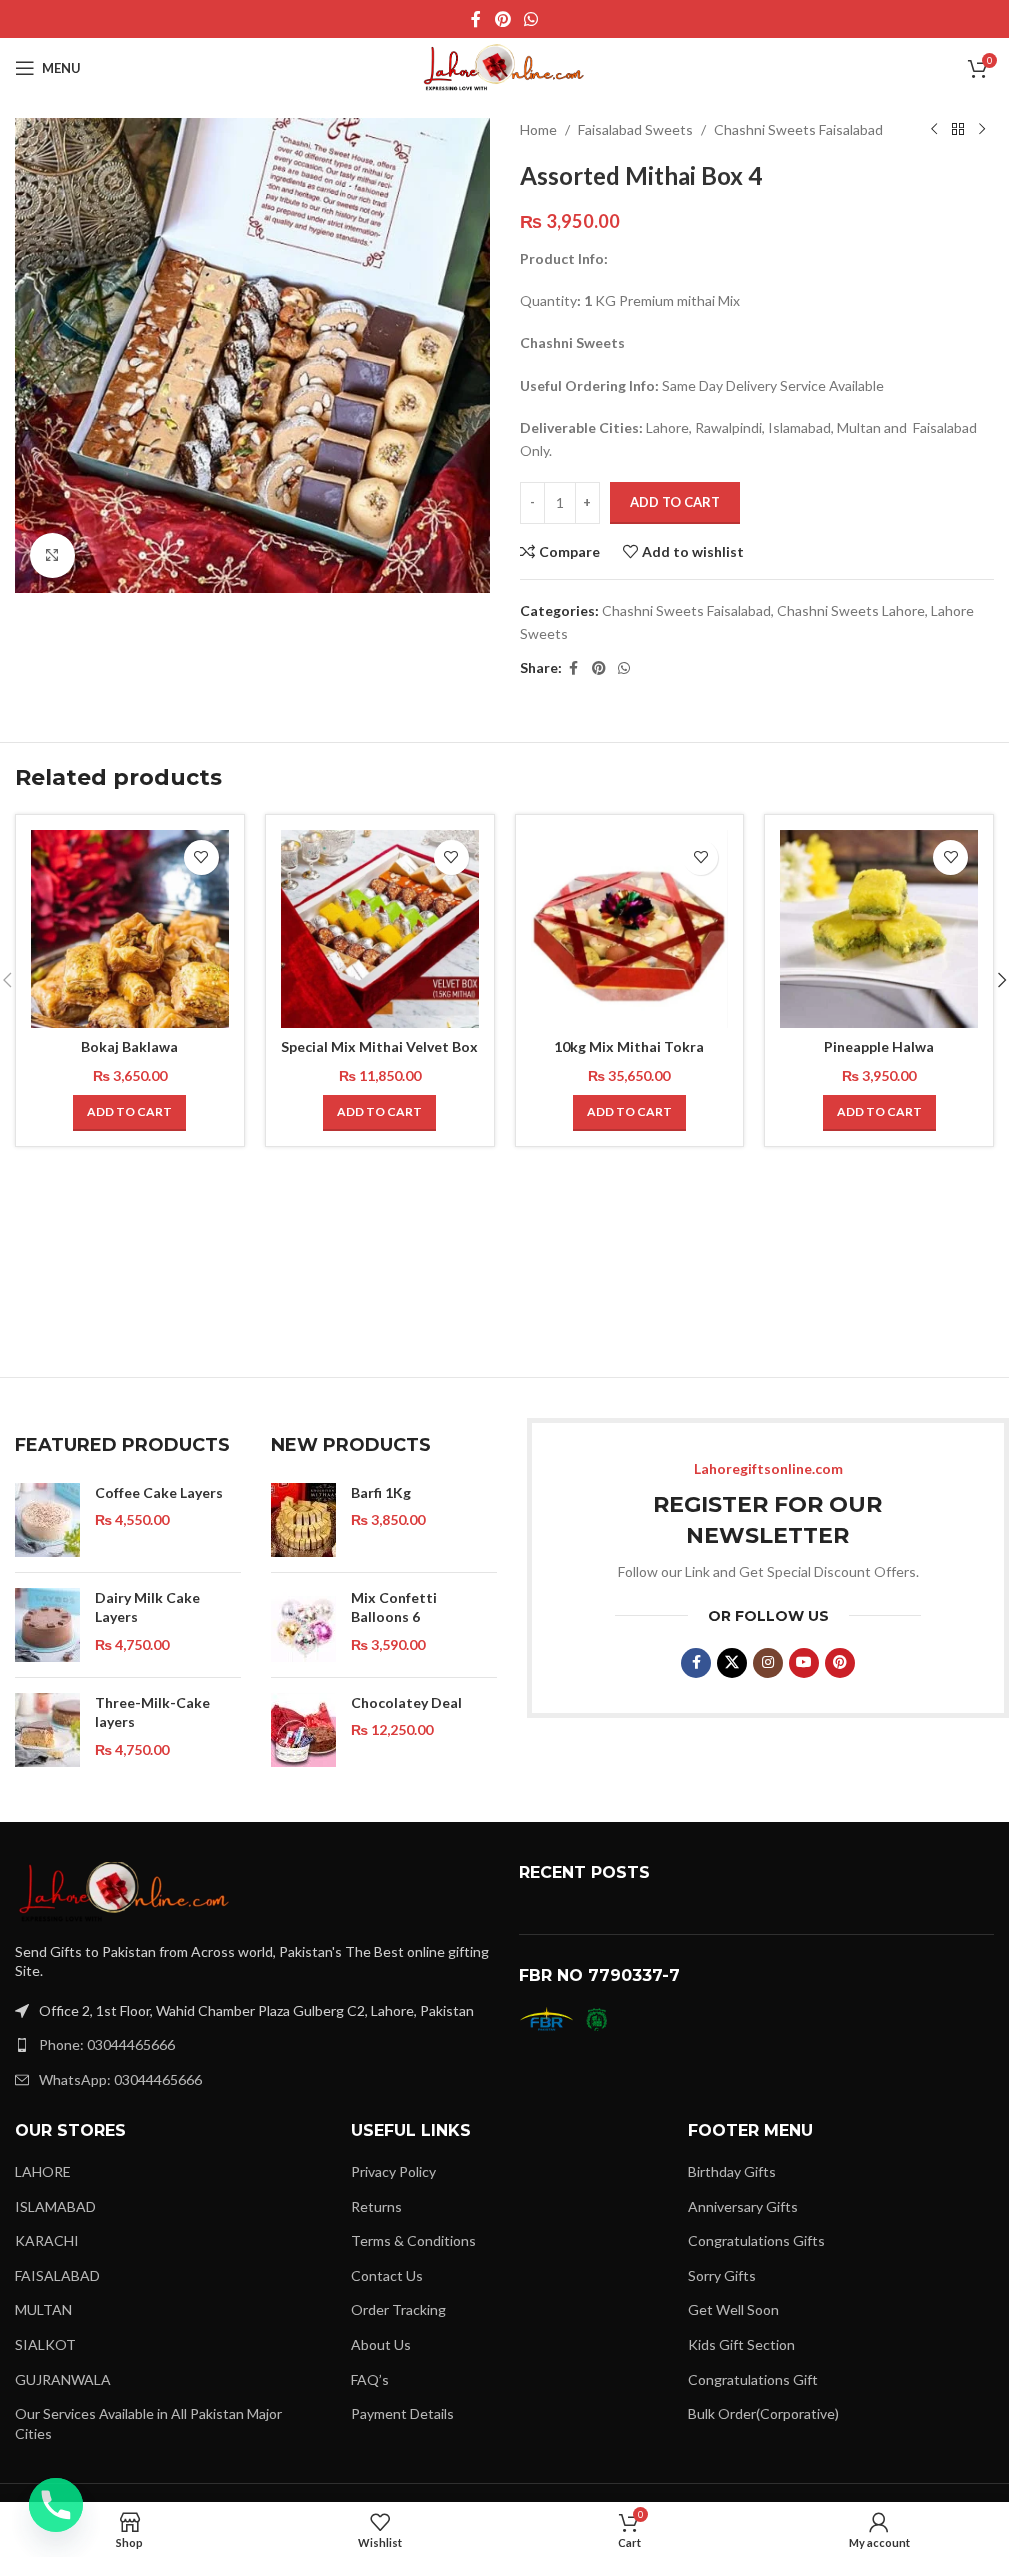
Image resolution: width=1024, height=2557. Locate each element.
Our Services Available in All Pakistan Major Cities (148, 2423)
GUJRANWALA (63, 2379)
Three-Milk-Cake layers (152, 1712)
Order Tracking (398, 2309)
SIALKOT (45, 2344)
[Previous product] (934, 130)
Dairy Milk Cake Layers (147, 1607)
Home (538, 129)
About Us (381, 2344)
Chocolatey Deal (406, 1702)
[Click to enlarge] (52, 555)
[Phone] (56, 2505)
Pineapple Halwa (879, 1046)
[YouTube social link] (804, 1663)
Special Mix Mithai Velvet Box (379, 1046)
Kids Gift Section (741, 2344)
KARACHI (47, 2240)
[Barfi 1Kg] (303, 1520)
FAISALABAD (57, 2275)
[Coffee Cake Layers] (47, 1520)
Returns (376, 2206)
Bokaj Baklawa (129, 1046)
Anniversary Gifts (743, 2206)
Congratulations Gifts (756, 2240)
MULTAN (43, 2309)
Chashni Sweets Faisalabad (798, 129)
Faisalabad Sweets (635, 129)
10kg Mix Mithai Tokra (629, 1046)
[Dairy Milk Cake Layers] (47, 1625)
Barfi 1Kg (381, 1492)
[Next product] (982, 130)
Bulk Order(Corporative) (763, 2413)
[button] (129, 1113)
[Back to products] (958, 130)
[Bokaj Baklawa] (130, 929)
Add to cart (675, 502)
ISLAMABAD (55, 2206)
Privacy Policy (393, 2171)
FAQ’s (370, 2379)
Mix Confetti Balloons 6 (394, 1607)
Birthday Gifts (732, 2171)
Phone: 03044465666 (107, 2044)
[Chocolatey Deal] (303, 1730)
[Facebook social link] (476, 19)
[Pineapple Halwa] (879, 929)
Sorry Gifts (722, 2275)
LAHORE (43, 2171)
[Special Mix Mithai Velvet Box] (380, 929)
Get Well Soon (733, 2309)
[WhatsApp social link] (531, 19)
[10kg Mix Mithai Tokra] (630, 929)
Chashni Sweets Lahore (851, 610)
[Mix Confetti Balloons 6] (303, 1625)
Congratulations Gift (753, 2379)
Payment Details (402, 2413)
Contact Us (387, 2275)
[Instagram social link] (768, 1663)
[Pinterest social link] (502, 19)
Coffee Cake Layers (159, 1492)
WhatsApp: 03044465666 (120, 2079)
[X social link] (732, 1663)
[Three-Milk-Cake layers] (47, 1730)
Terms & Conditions (413, 2240)
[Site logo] (505, 66)
